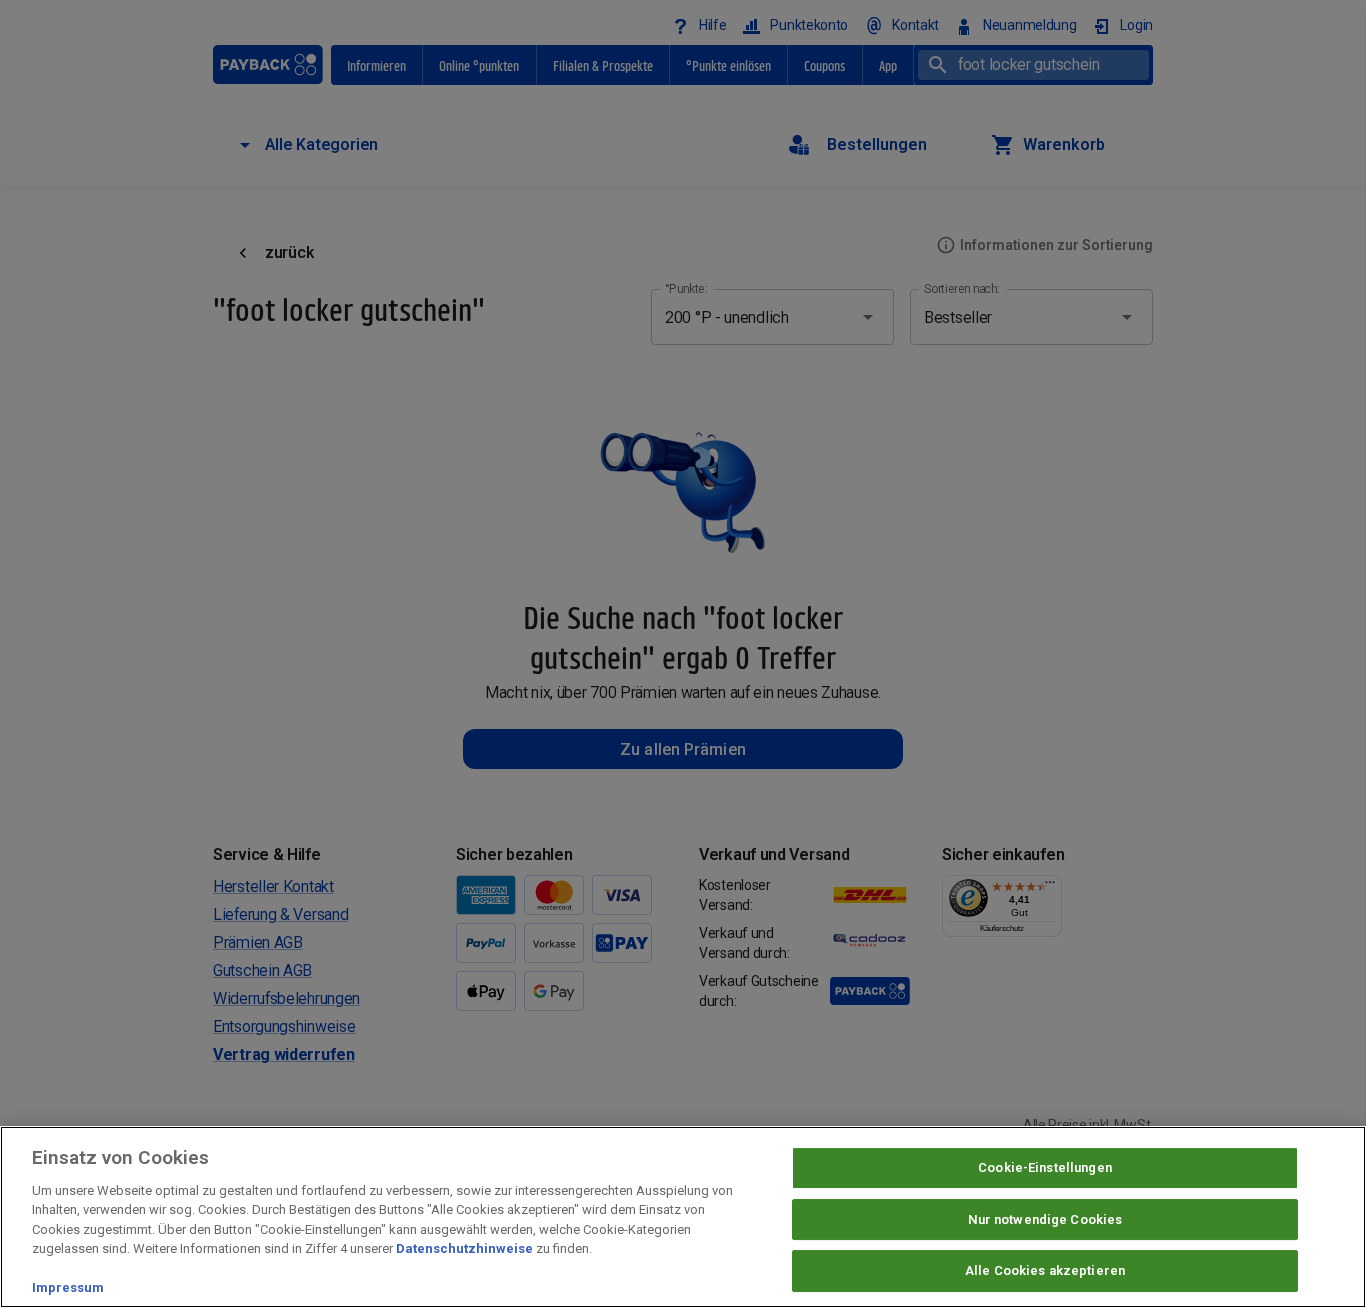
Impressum (68, 1287)
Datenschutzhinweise (464, 1248)
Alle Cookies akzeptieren (1045, 1270)
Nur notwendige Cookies (1045, 1219)
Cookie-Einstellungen (1045, 1167)
